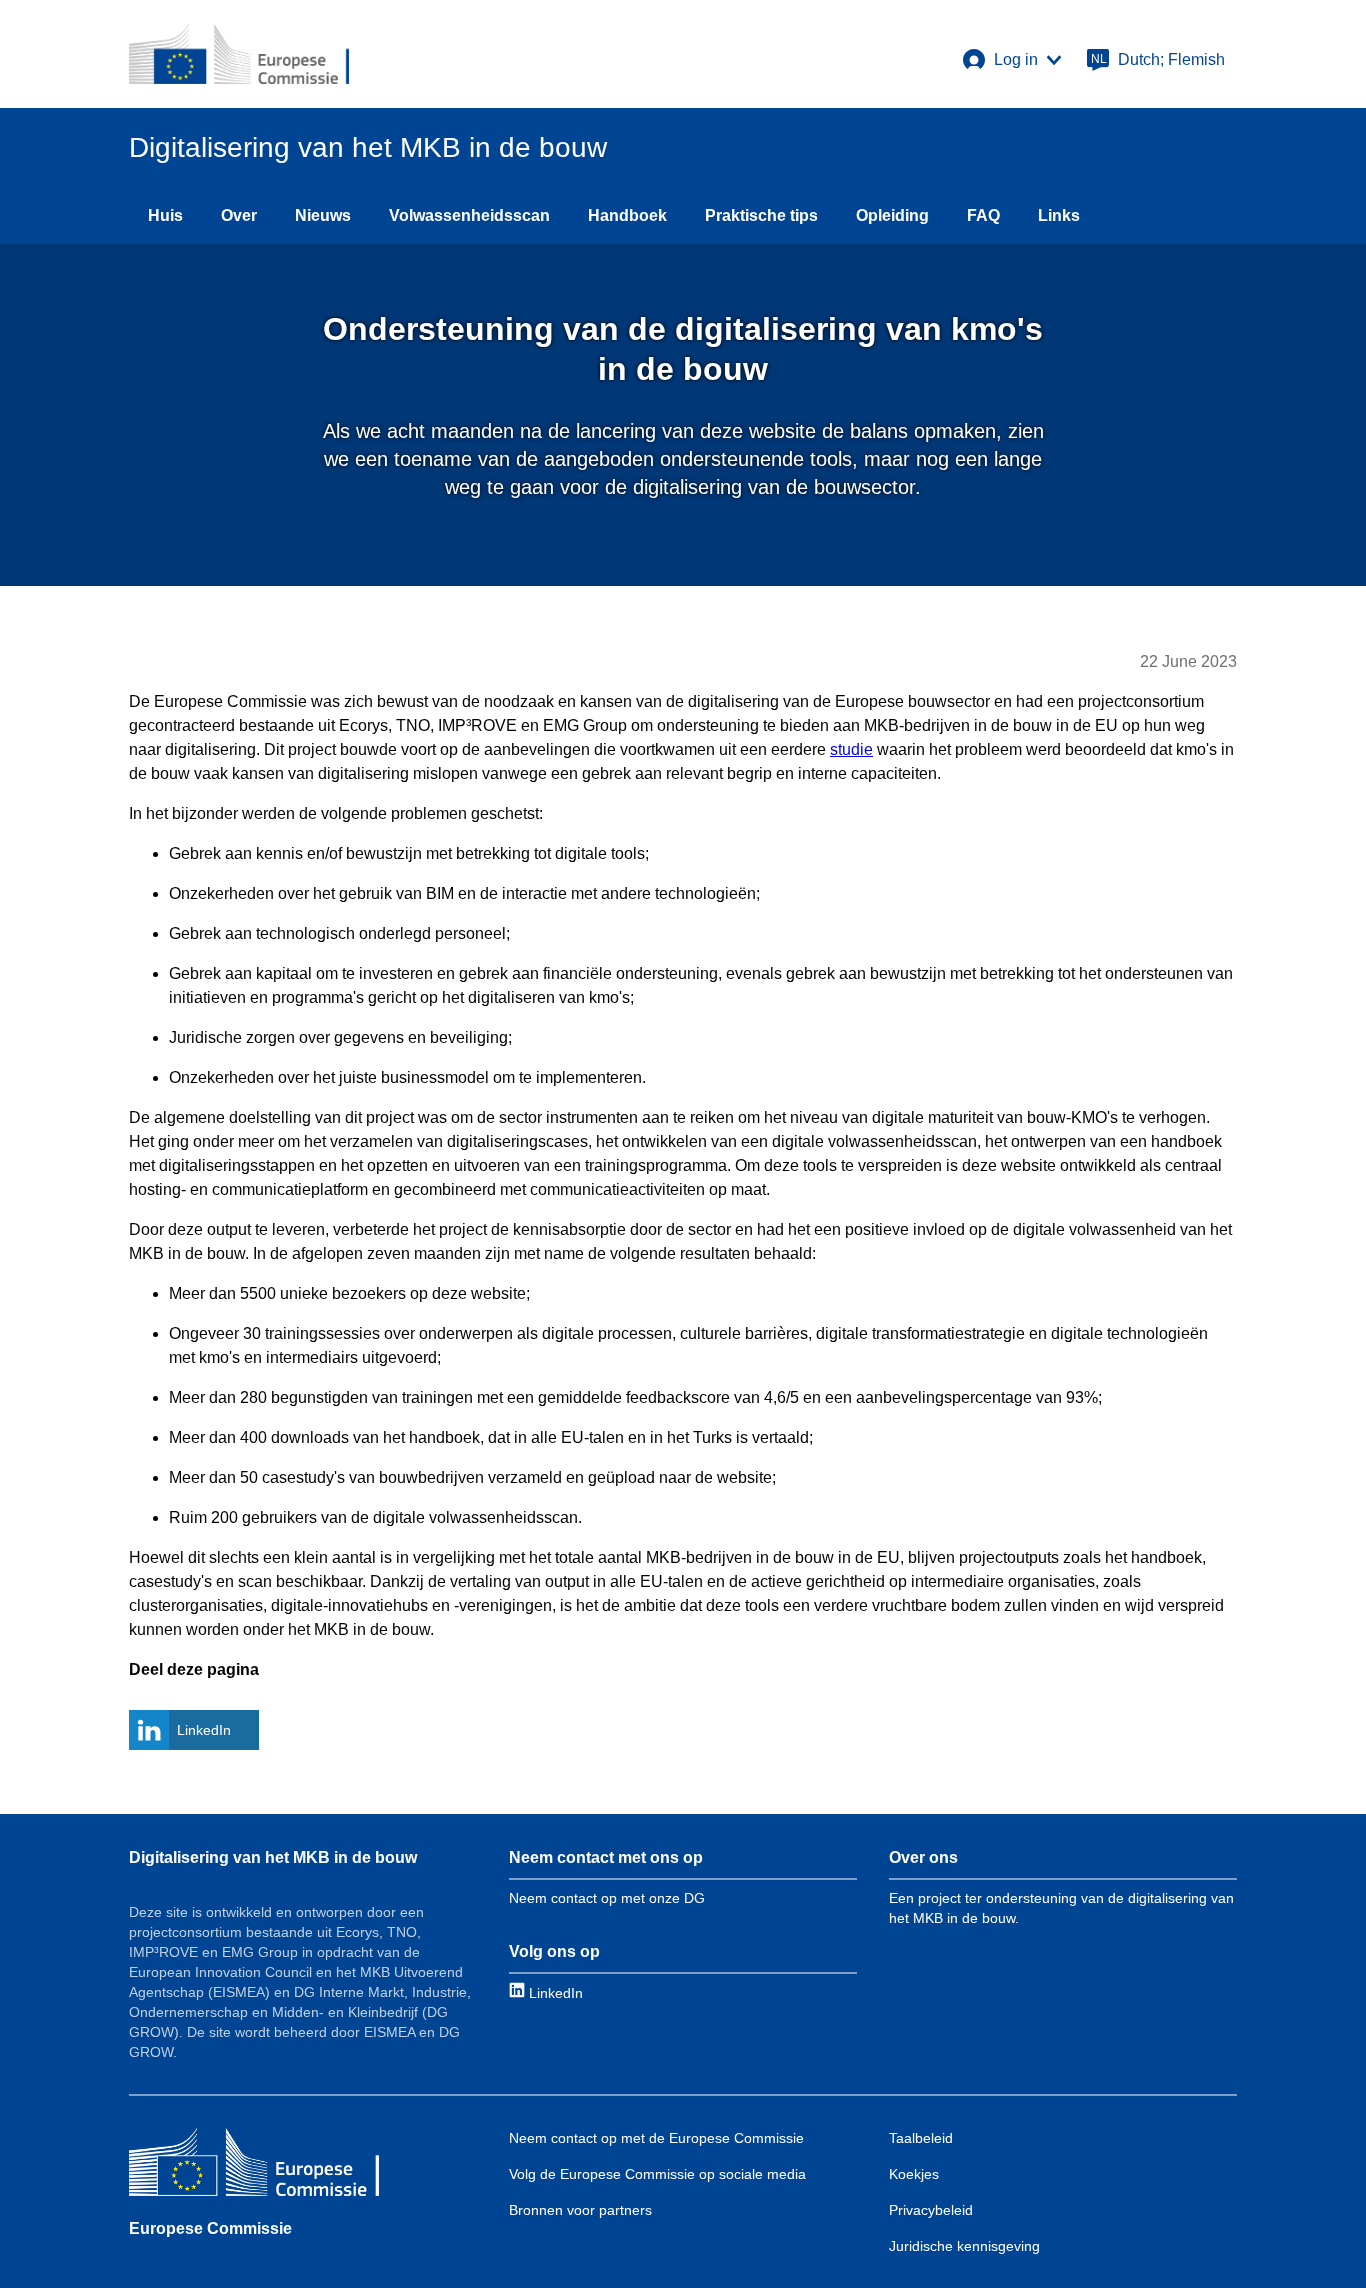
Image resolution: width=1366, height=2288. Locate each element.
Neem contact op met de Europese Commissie (656, 2138)
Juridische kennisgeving (964, 2246)
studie (851, 749)
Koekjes (914, 2174)
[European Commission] (239, 54)
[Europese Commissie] (254, 2164)
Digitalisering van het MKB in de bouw (273, 1857)
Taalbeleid (921, 2138)
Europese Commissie (210, 2228)
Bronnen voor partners (580, 2210)
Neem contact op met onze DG (607, 1898)
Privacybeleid (931, 2210)
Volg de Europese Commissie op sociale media (657, 2174)
